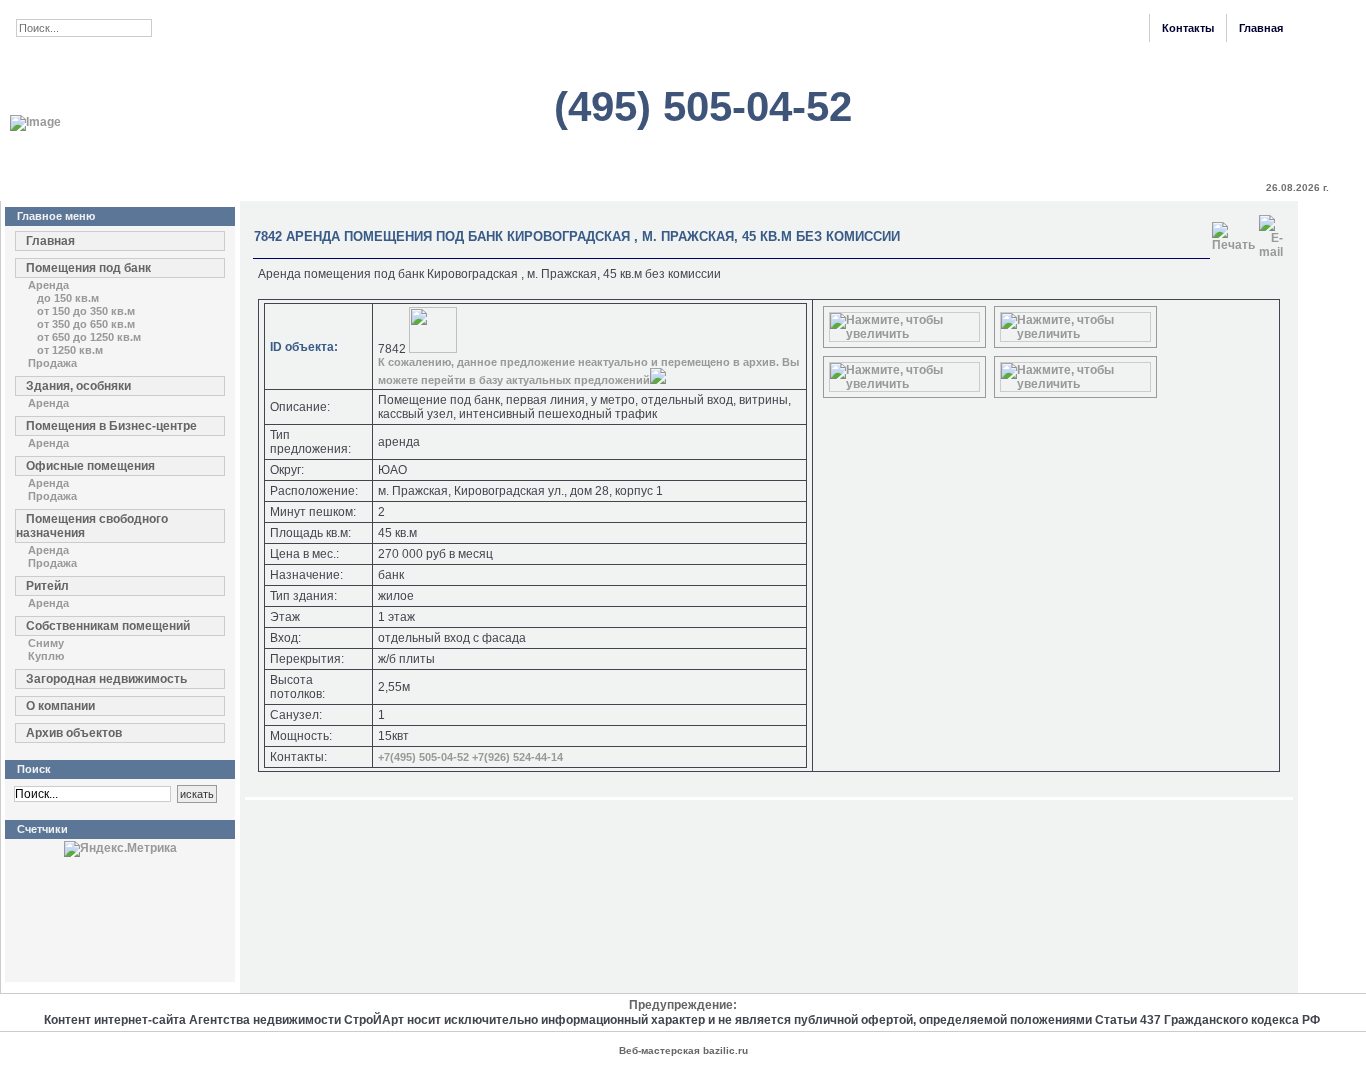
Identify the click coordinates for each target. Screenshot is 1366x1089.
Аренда (48, 285)
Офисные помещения (90, 466)
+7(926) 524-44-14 (517, 757)
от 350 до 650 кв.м (86, 324)
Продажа (52, 363)
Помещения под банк (88, 268)
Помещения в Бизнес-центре (111, 426)
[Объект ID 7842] (904, 334)
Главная (1261, 28)
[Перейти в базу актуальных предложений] (658, 380)
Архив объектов (74, 733)
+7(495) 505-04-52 (423, 757)
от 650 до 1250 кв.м (89, 337)
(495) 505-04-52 (703, 106)
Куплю (46, 656)
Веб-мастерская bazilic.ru (683, 1050)
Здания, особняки (78, 386)
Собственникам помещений (108, 626)
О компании (60, 706)
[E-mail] (1271, 233)
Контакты (1188, 28)
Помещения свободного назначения (92, 526)
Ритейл (47, 586)
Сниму (46, 643)
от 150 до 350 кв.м (86, 311)
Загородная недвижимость (106, 679)
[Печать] (1233, 233)
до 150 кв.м (68, 298)
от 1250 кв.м (70, 350)
